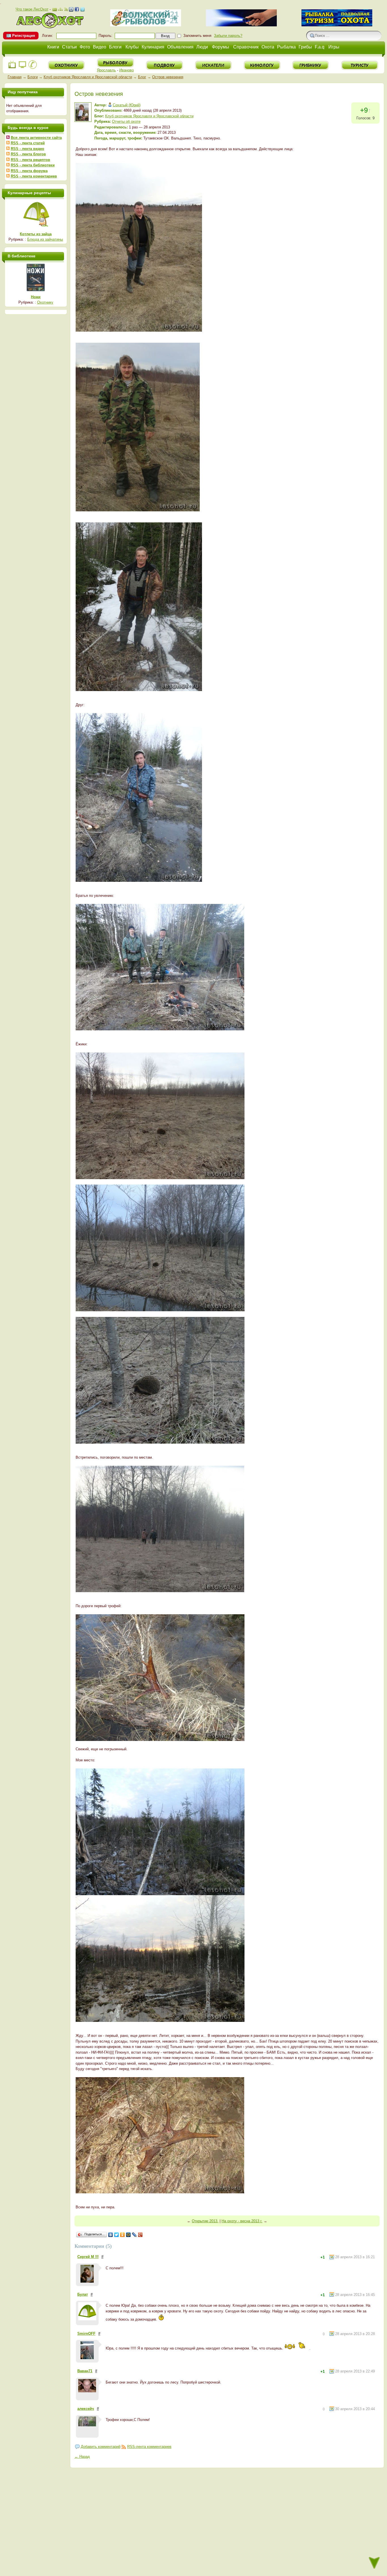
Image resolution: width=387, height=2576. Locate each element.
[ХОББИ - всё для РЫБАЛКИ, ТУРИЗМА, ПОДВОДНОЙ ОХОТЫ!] (337, 25)
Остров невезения (168, 77)
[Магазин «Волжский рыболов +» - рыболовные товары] (146, 25)
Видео (100, 47)
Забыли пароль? (228, 36)
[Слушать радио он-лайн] (12, 68)
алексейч (86, 2409)
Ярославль (106, 70)
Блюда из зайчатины (45, 239)
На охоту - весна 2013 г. (242, 2221)
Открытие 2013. (205, 2221)
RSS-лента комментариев (149, 2447)
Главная (15, 77)
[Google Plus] (140, 2235)
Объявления (180, 47)
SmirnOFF (86, 2334)
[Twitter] (117, 2235)
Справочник (246, 47)
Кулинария (153, 47)
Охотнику (45, 302)
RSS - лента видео (27, 149)
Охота (268, 47)
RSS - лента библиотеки (33, 165)
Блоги (115, 47)
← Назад (82, 2457)
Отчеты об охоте (126, 121)
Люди (202, 47)
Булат (83, 2294)
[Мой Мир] (128, 2235)
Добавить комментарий (101, 2447)
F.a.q (320, 47)
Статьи (69, 47)
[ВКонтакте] (111, 2235)
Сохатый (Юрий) (127, 105)
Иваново (126, 70)
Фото (85, 47)
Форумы (221, 47)
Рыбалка (286, 47)
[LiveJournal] (134, 2235)
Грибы (305, 47)
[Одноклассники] (123, 2235)
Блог (142, 77)
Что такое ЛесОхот (32, 9)
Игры (334, 47)
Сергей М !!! (88, 2257)
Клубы (132, 47)
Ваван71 (85, 2371)
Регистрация (24, 36)
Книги (53, 47)
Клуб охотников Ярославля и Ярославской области (88, 77)
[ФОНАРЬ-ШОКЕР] (241, 25)
